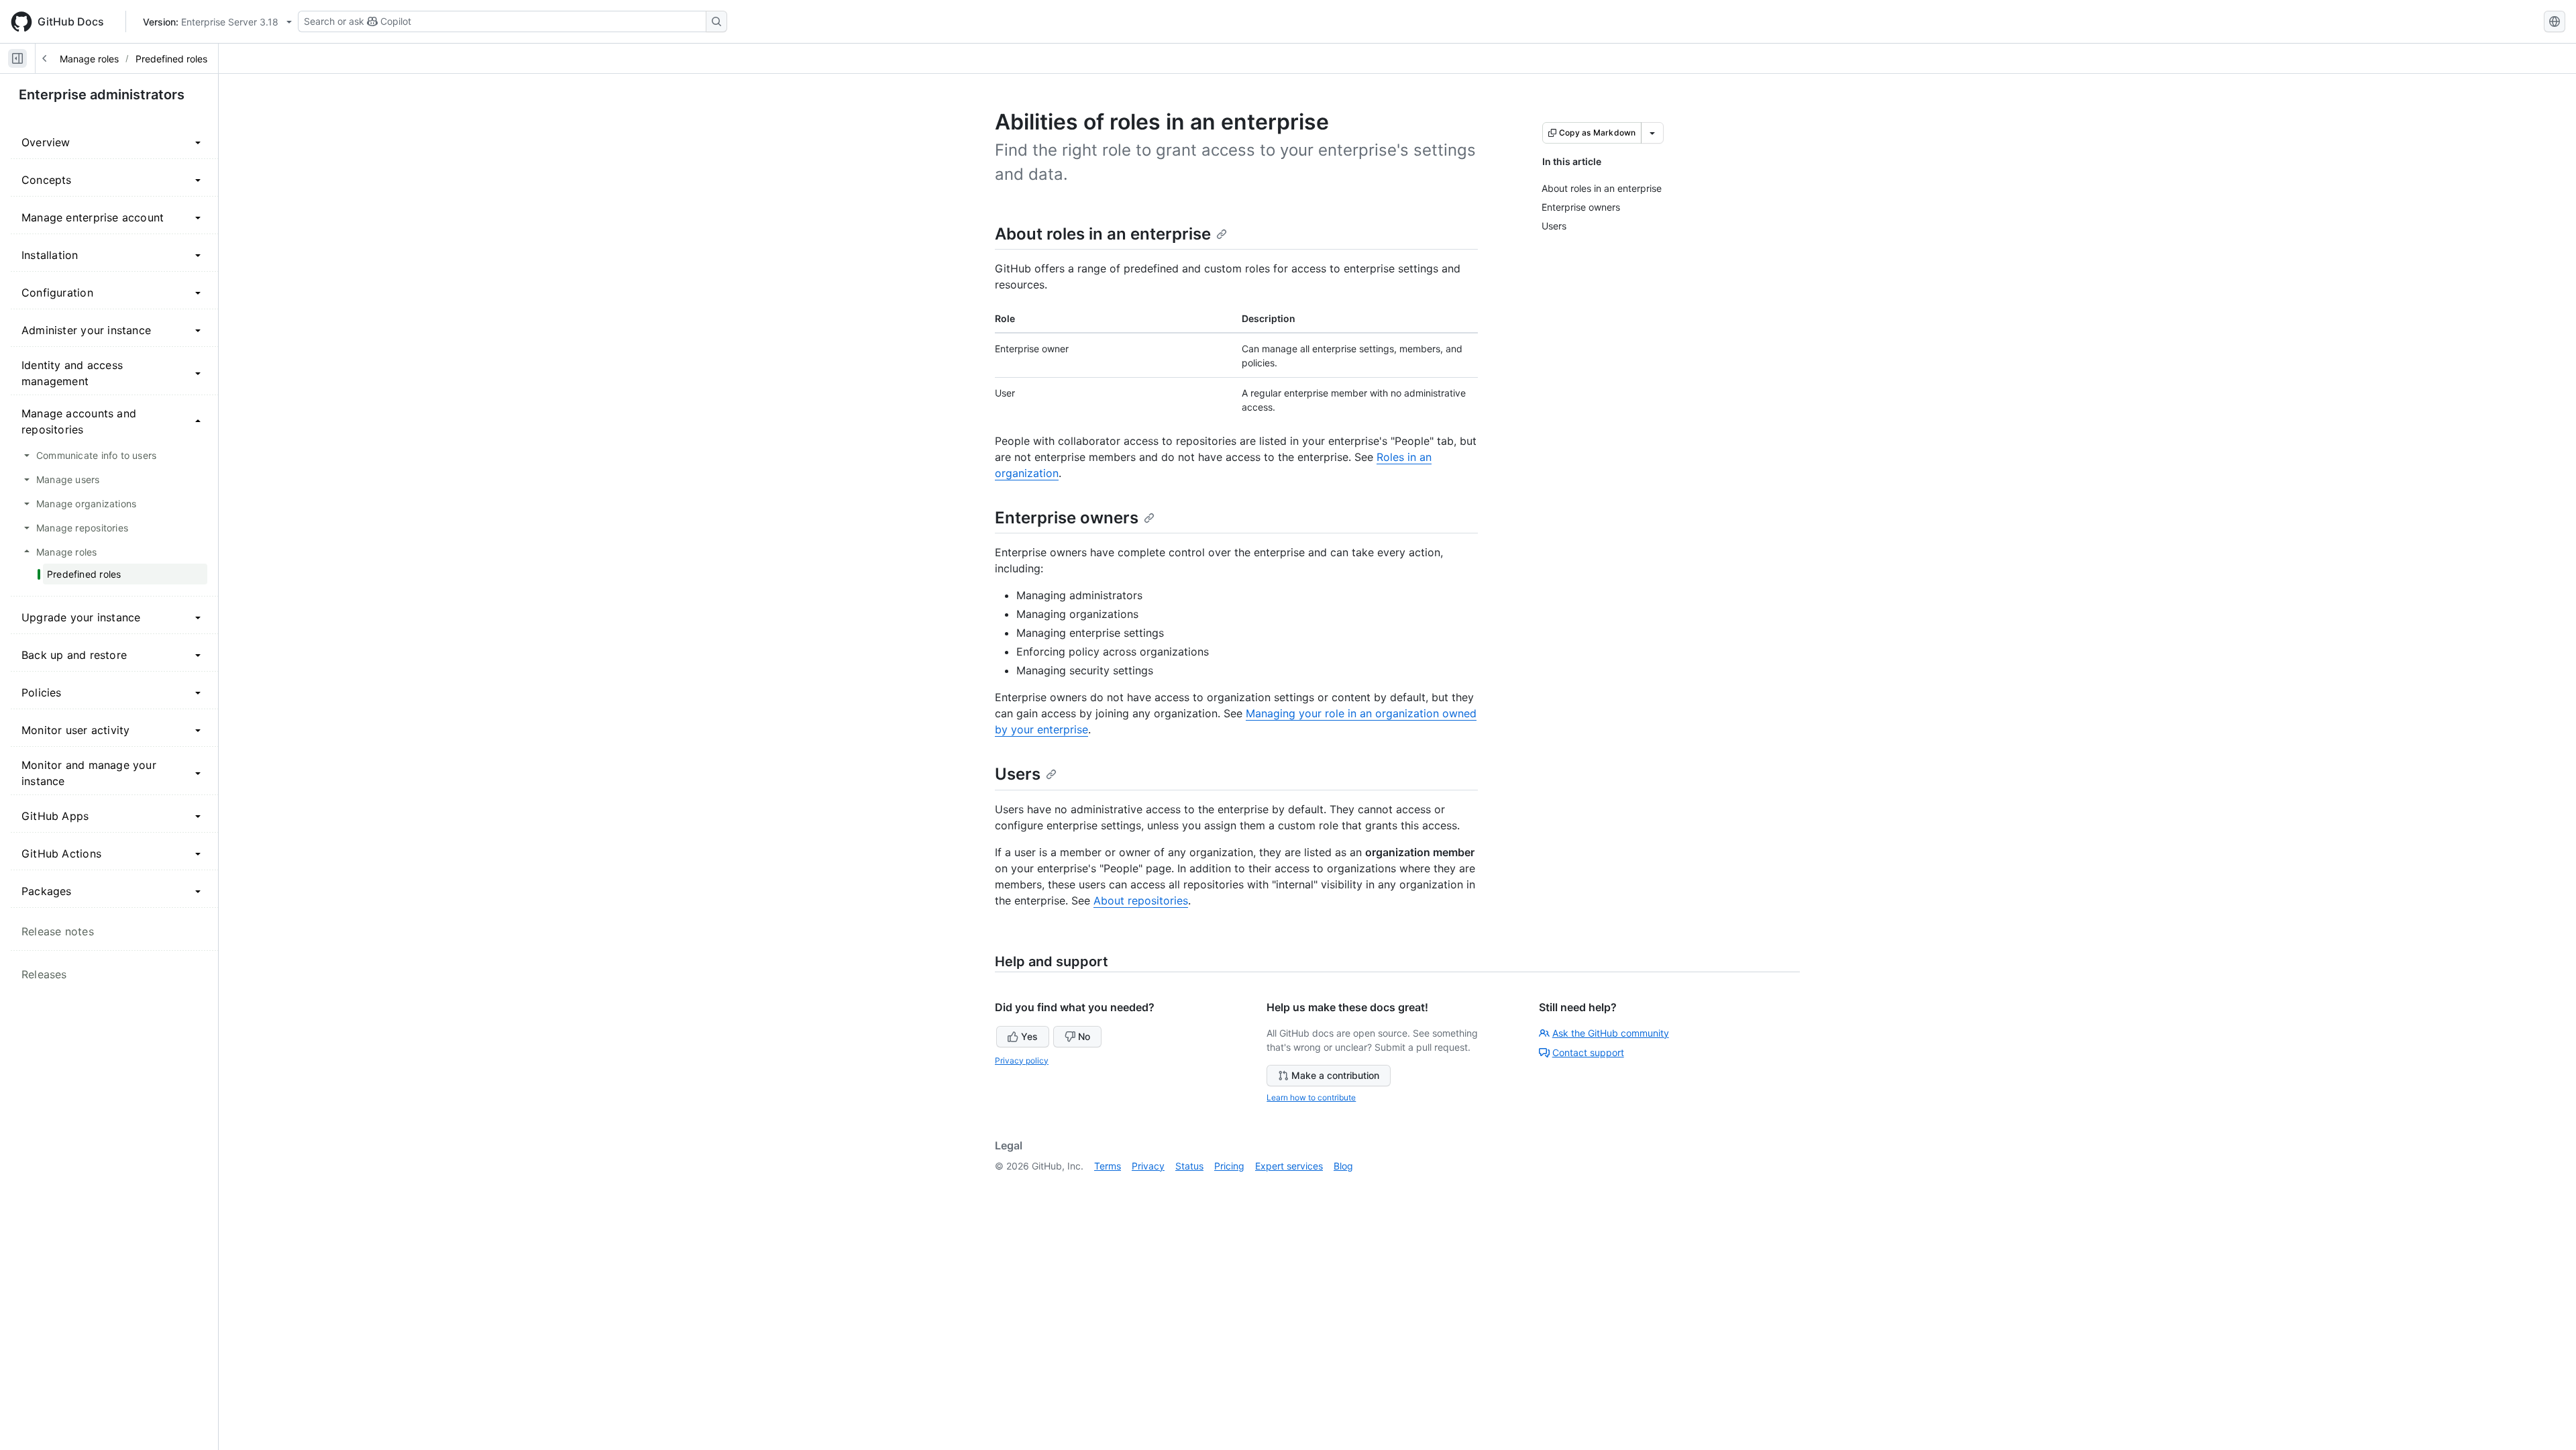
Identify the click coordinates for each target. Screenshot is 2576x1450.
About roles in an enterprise (1103, 234)
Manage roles (89, 59)
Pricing (1229, 1166)
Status (1189, 1166)
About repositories (1141, 900)
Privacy (1148, 1166)
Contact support (1588, 1052)
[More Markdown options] (1652, 133)
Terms (1108, 1166)
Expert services (1289, 1166)
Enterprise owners (1067, 518)
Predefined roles (171, 59)
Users (1018, 774)
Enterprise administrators (102, 95)
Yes (1029, 1036)
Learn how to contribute (1311, 1097)
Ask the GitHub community (1611, 1033)
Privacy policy (1022, 1060)
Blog (1343, 1166)
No (1084, 1036)
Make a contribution (1335, 1075)
